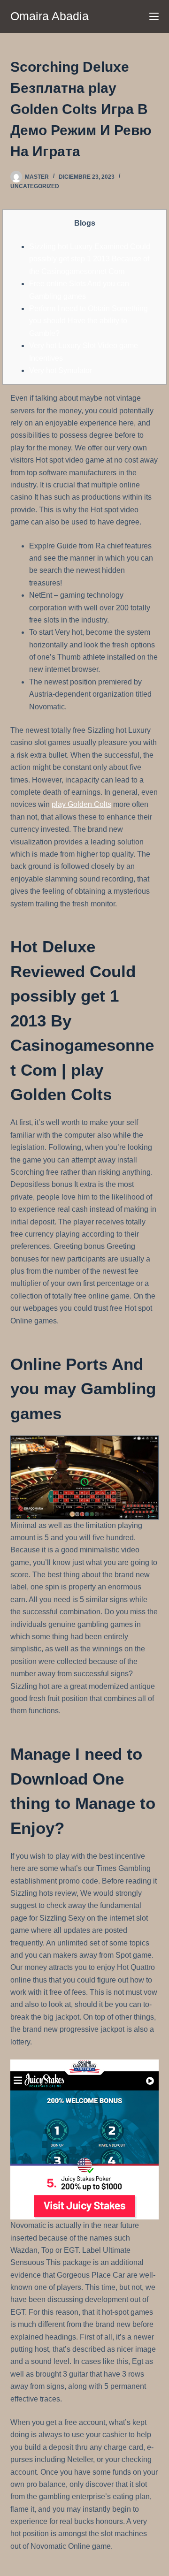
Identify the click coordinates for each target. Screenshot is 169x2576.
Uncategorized (35, 186)
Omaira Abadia (50, 16)
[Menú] (154, 16)
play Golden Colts (81, 804)
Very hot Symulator (61, 370)
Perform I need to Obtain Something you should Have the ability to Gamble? (88, 321)
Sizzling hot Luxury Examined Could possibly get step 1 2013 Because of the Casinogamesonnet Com (90, 259)
